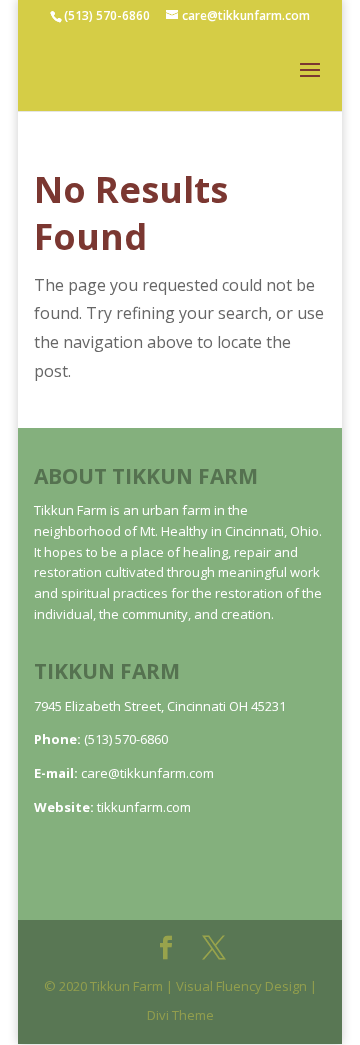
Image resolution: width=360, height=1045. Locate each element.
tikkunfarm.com (144, 807)
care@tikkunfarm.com (147, 773)
